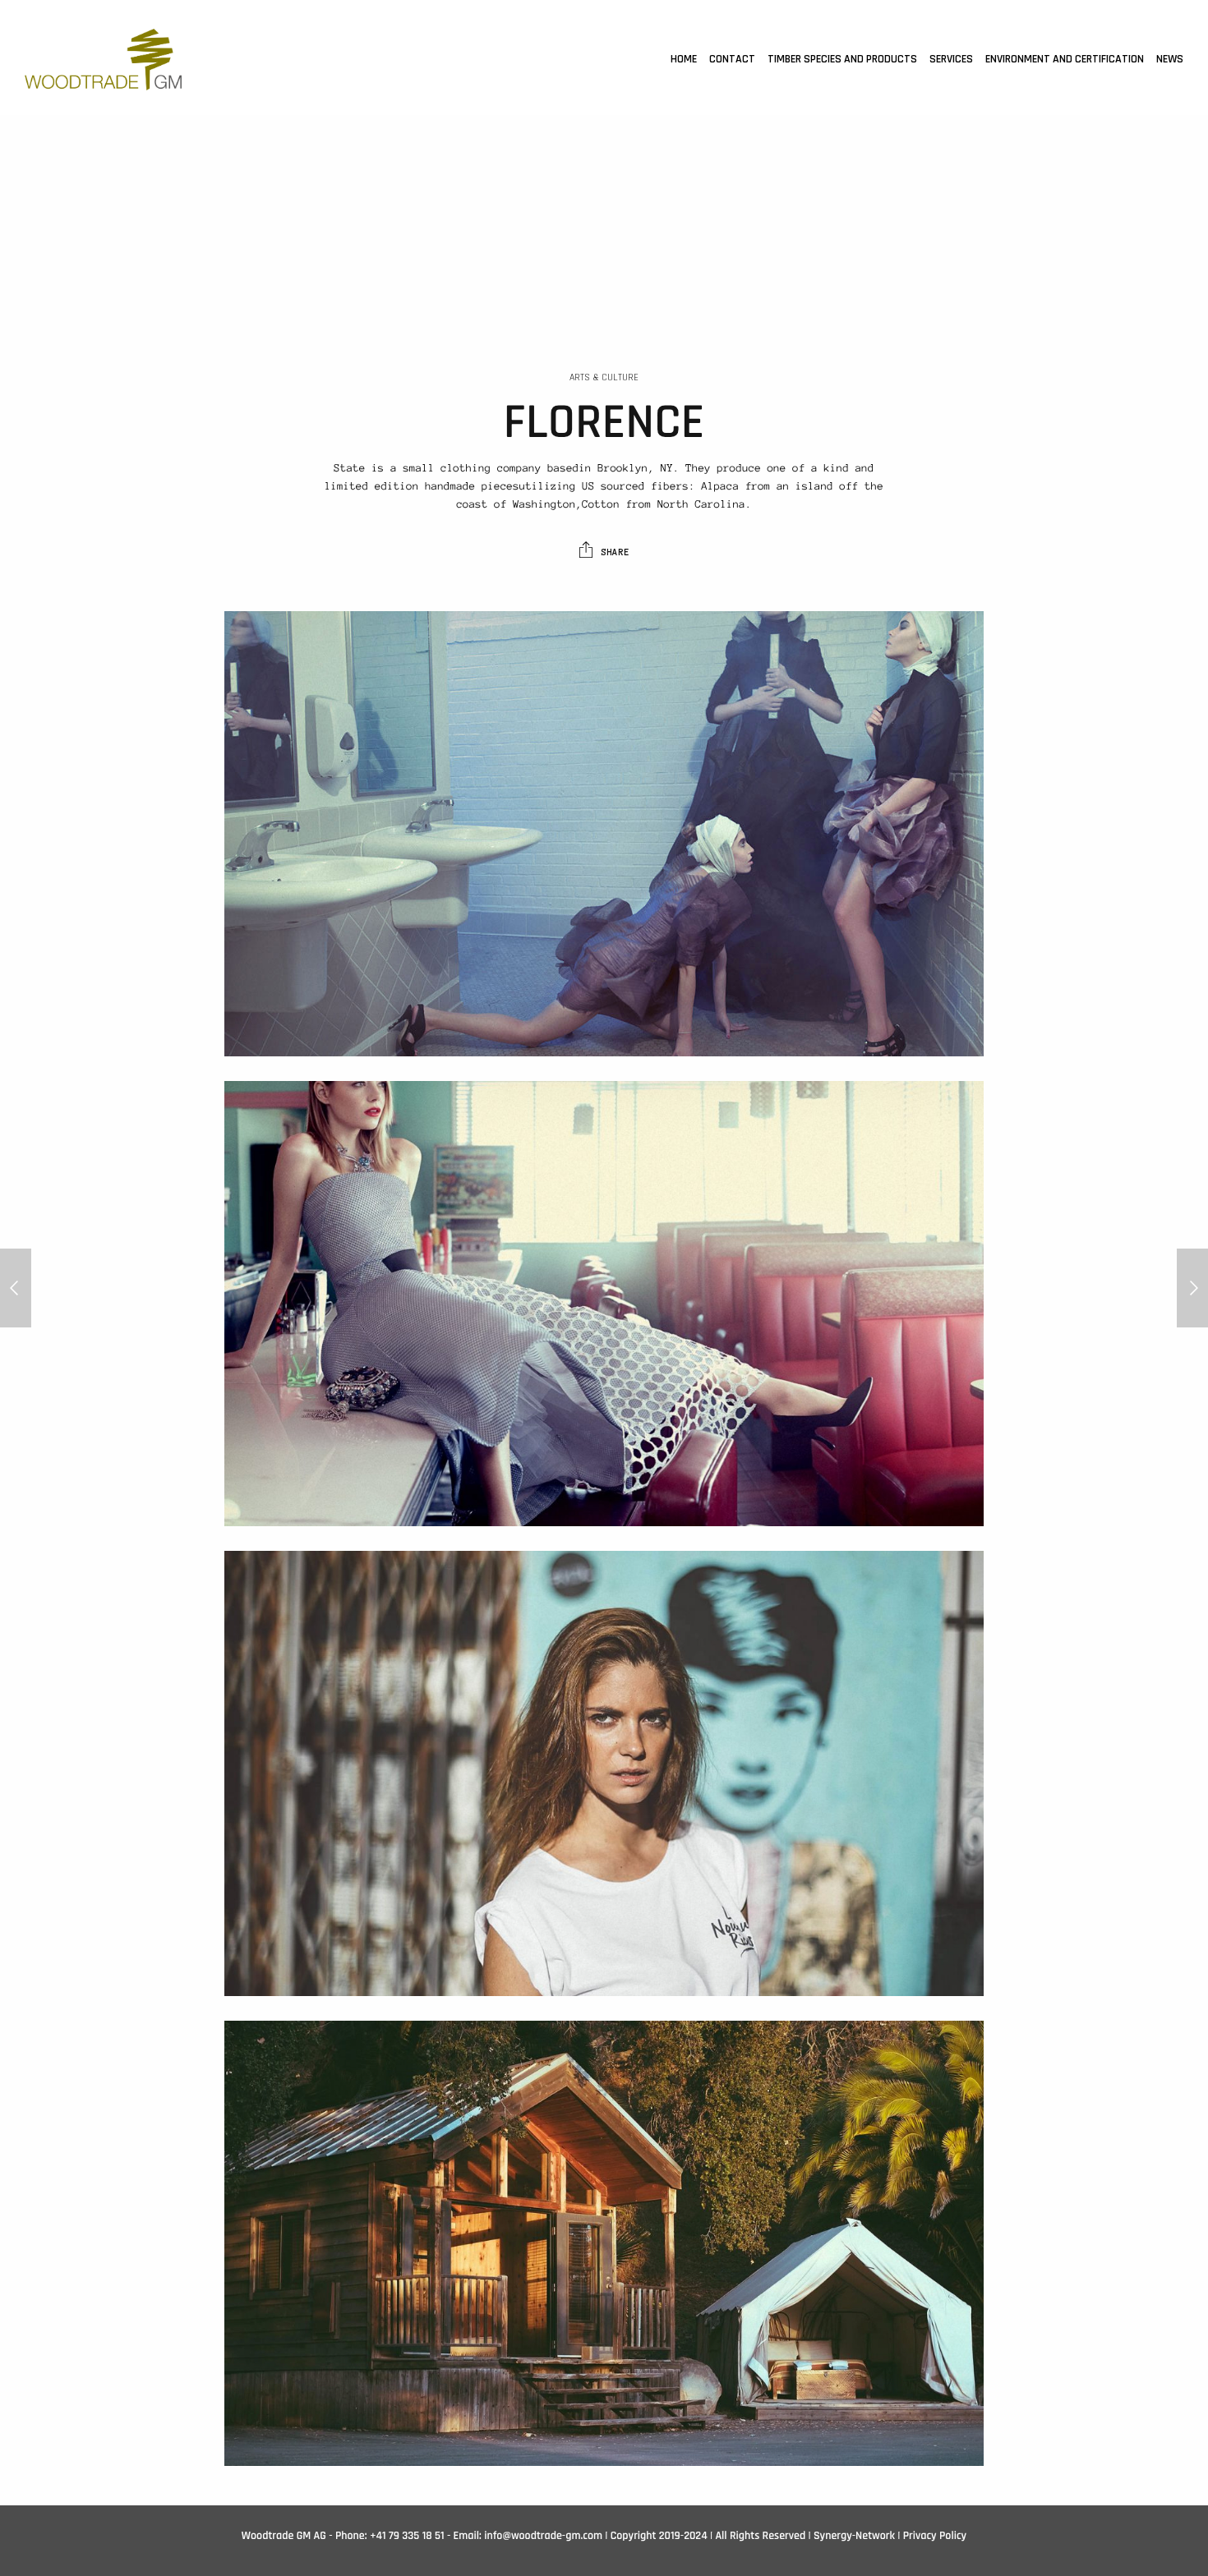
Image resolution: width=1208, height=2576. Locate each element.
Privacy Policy (935, 2536)
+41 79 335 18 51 (407, 2536)
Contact (732, 59)
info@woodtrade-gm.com (543, 2536)
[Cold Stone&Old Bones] (1192, 1288)
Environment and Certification (1065, 59)
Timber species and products (842, 59)
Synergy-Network (854, 2536)
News (1170, 59)
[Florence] (16, 1288)
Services (951, 59)
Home (684, 59)
